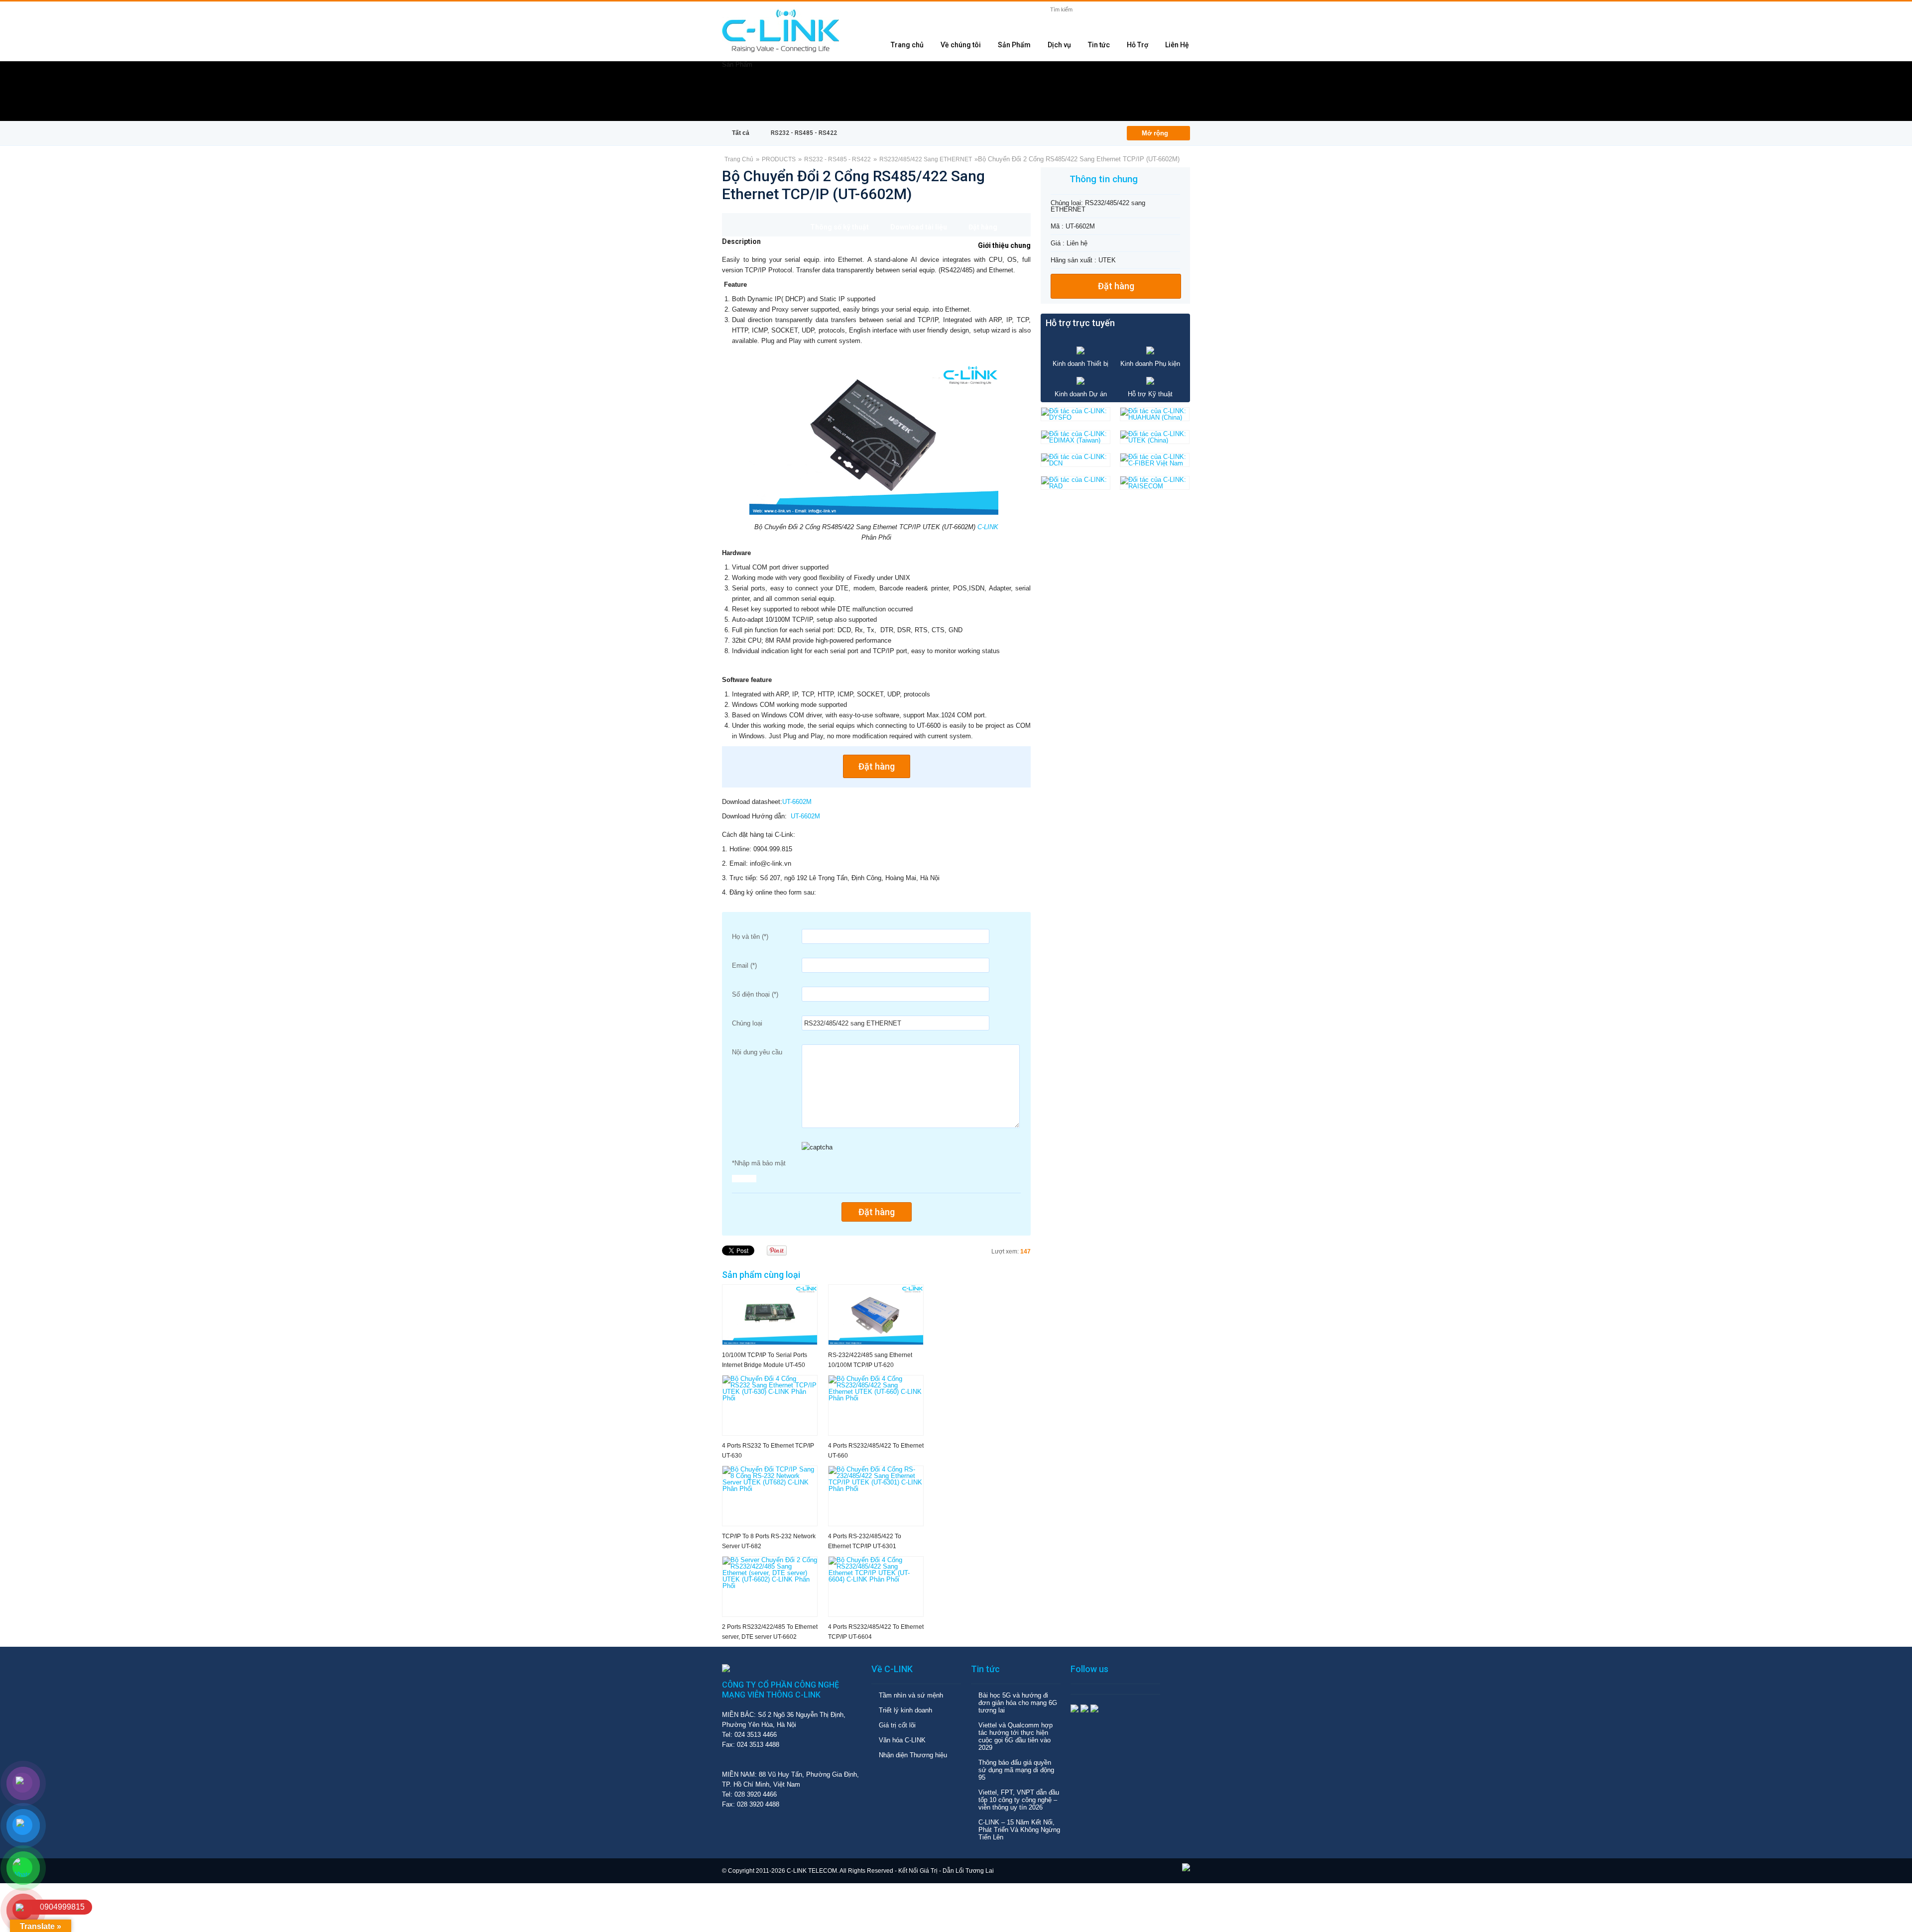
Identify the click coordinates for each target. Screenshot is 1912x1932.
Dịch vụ (1059, 45)
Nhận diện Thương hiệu (913, 1755)
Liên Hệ (1177, 45)
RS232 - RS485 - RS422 (804, 133)
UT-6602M (797, 802)
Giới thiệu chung (1004, 245)
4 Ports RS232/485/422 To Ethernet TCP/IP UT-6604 (876, 1632)
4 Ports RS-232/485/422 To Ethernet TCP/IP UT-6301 (865, 1541)
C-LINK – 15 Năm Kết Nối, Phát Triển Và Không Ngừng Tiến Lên (1019, 1830)
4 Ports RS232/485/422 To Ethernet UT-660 (876, 1451)
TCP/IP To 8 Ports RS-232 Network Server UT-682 (769, 1541)
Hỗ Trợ (1137, 45)
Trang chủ (907, 45)
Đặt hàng (983, 227)
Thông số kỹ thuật (839, 227)
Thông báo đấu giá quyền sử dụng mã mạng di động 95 (1016, 1770)
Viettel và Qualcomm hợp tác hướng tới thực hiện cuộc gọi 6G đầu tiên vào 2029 (1016, 1736)
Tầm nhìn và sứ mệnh (911, 1695)
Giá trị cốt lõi (897, 1725)
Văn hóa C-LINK (902, 1740)
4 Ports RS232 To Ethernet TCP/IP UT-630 (768, 1451)
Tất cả (741, 133)
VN (1162, 13)
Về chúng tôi (961, 45)
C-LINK (988, 527)
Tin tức (1099, 45)
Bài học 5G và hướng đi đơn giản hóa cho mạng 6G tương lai (1018, 1703)
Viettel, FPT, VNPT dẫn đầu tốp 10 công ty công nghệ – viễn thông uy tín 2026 (1019, 1800)
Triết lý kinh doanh (905, 1710)
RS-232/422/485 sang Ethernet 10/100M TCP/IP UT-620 (870, 1360)
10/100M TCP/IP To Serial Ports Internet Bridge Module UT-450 (765, 1360)
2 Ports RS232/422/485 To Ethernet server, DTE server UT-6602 (770, 1632)
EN (1180, 13)
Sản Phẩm (1014, 45)
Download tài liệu (919, 227)
